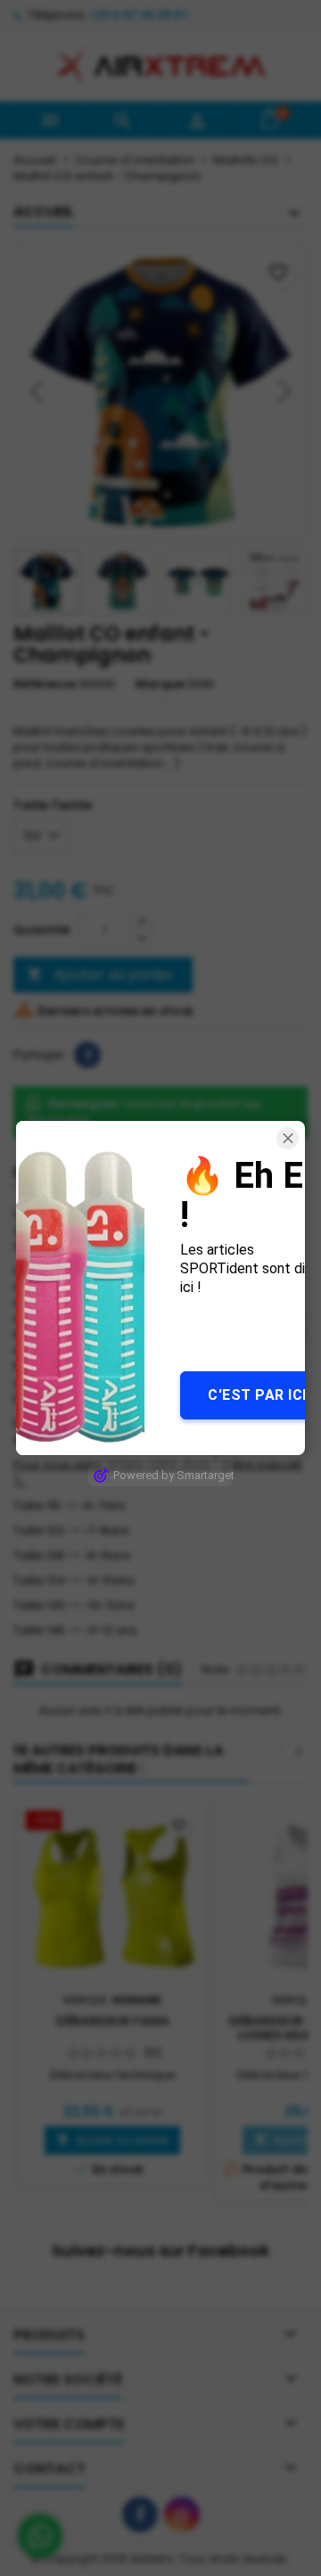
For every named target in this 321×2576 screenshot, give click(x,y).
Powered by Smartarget (173, 1475)
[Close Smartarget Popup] (288, 1138)
